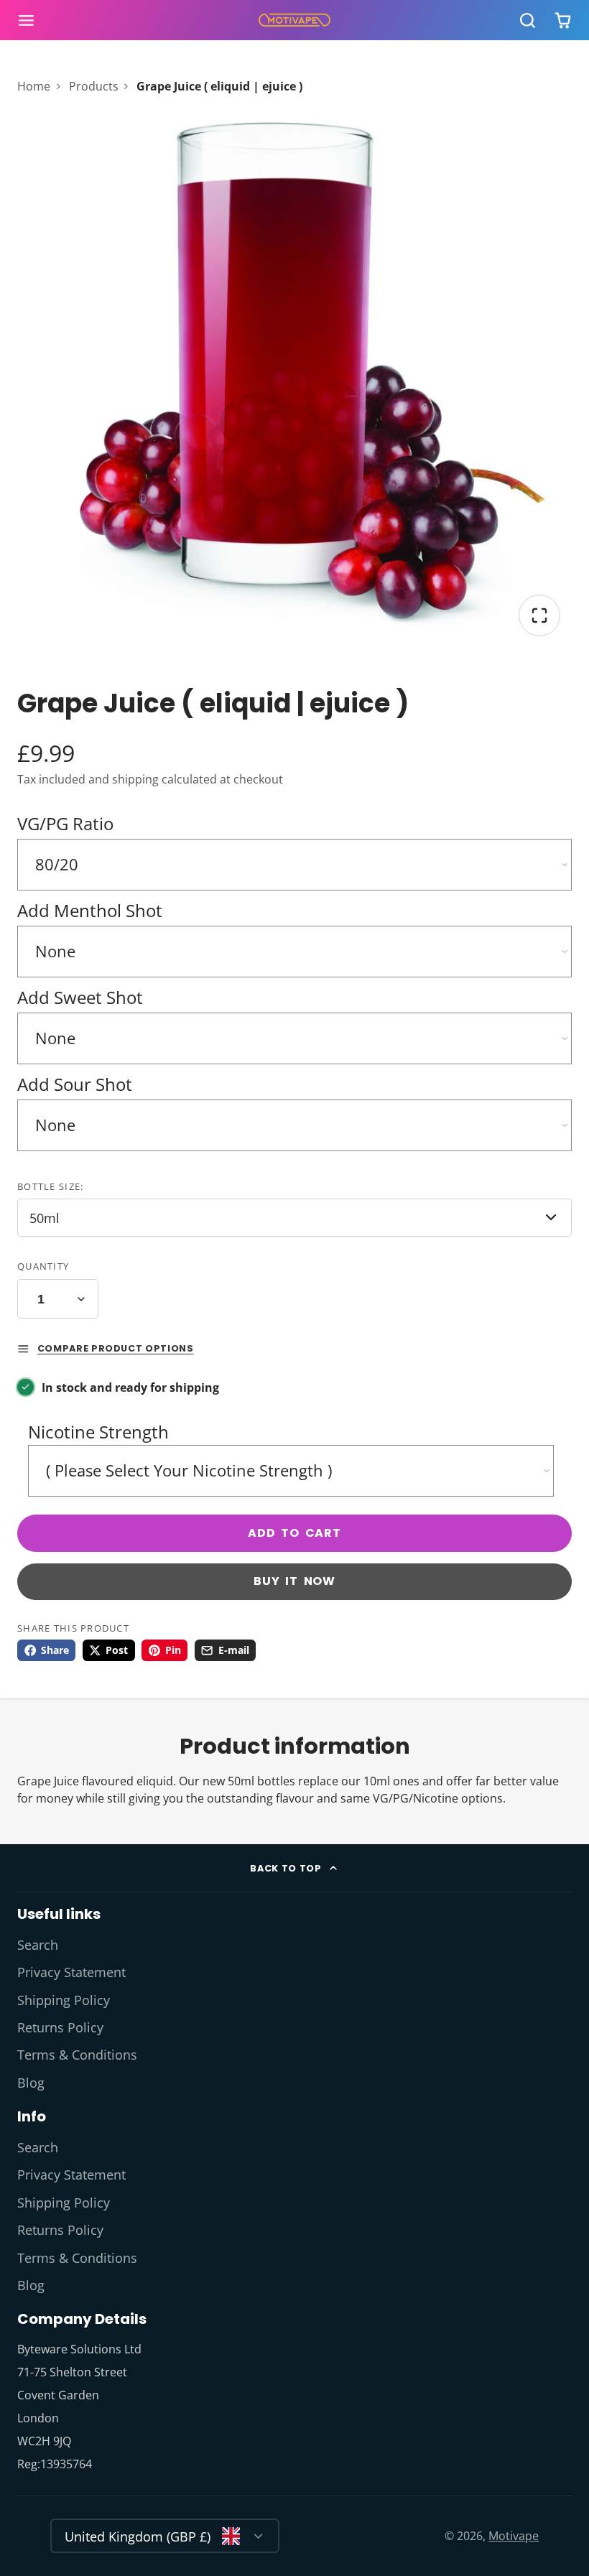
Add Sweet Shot (80, 997)
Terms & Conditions (77, 2055)
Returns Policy (60, 2027)
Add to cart (294, 1533)
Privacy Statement (71, 1972)
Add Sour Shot (75, 1084)
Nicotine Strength (98, 1432)
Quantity (43, 1266)
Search (38, 1945)
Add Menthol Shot (90, 910)
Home (34, 86)
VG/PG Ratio (65, 823)
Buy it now (294, 1581)
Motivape (514, 2536)
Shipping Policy (64, 2000)
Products (94, 86)
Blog (31, 2083)
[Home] (294, 20)
